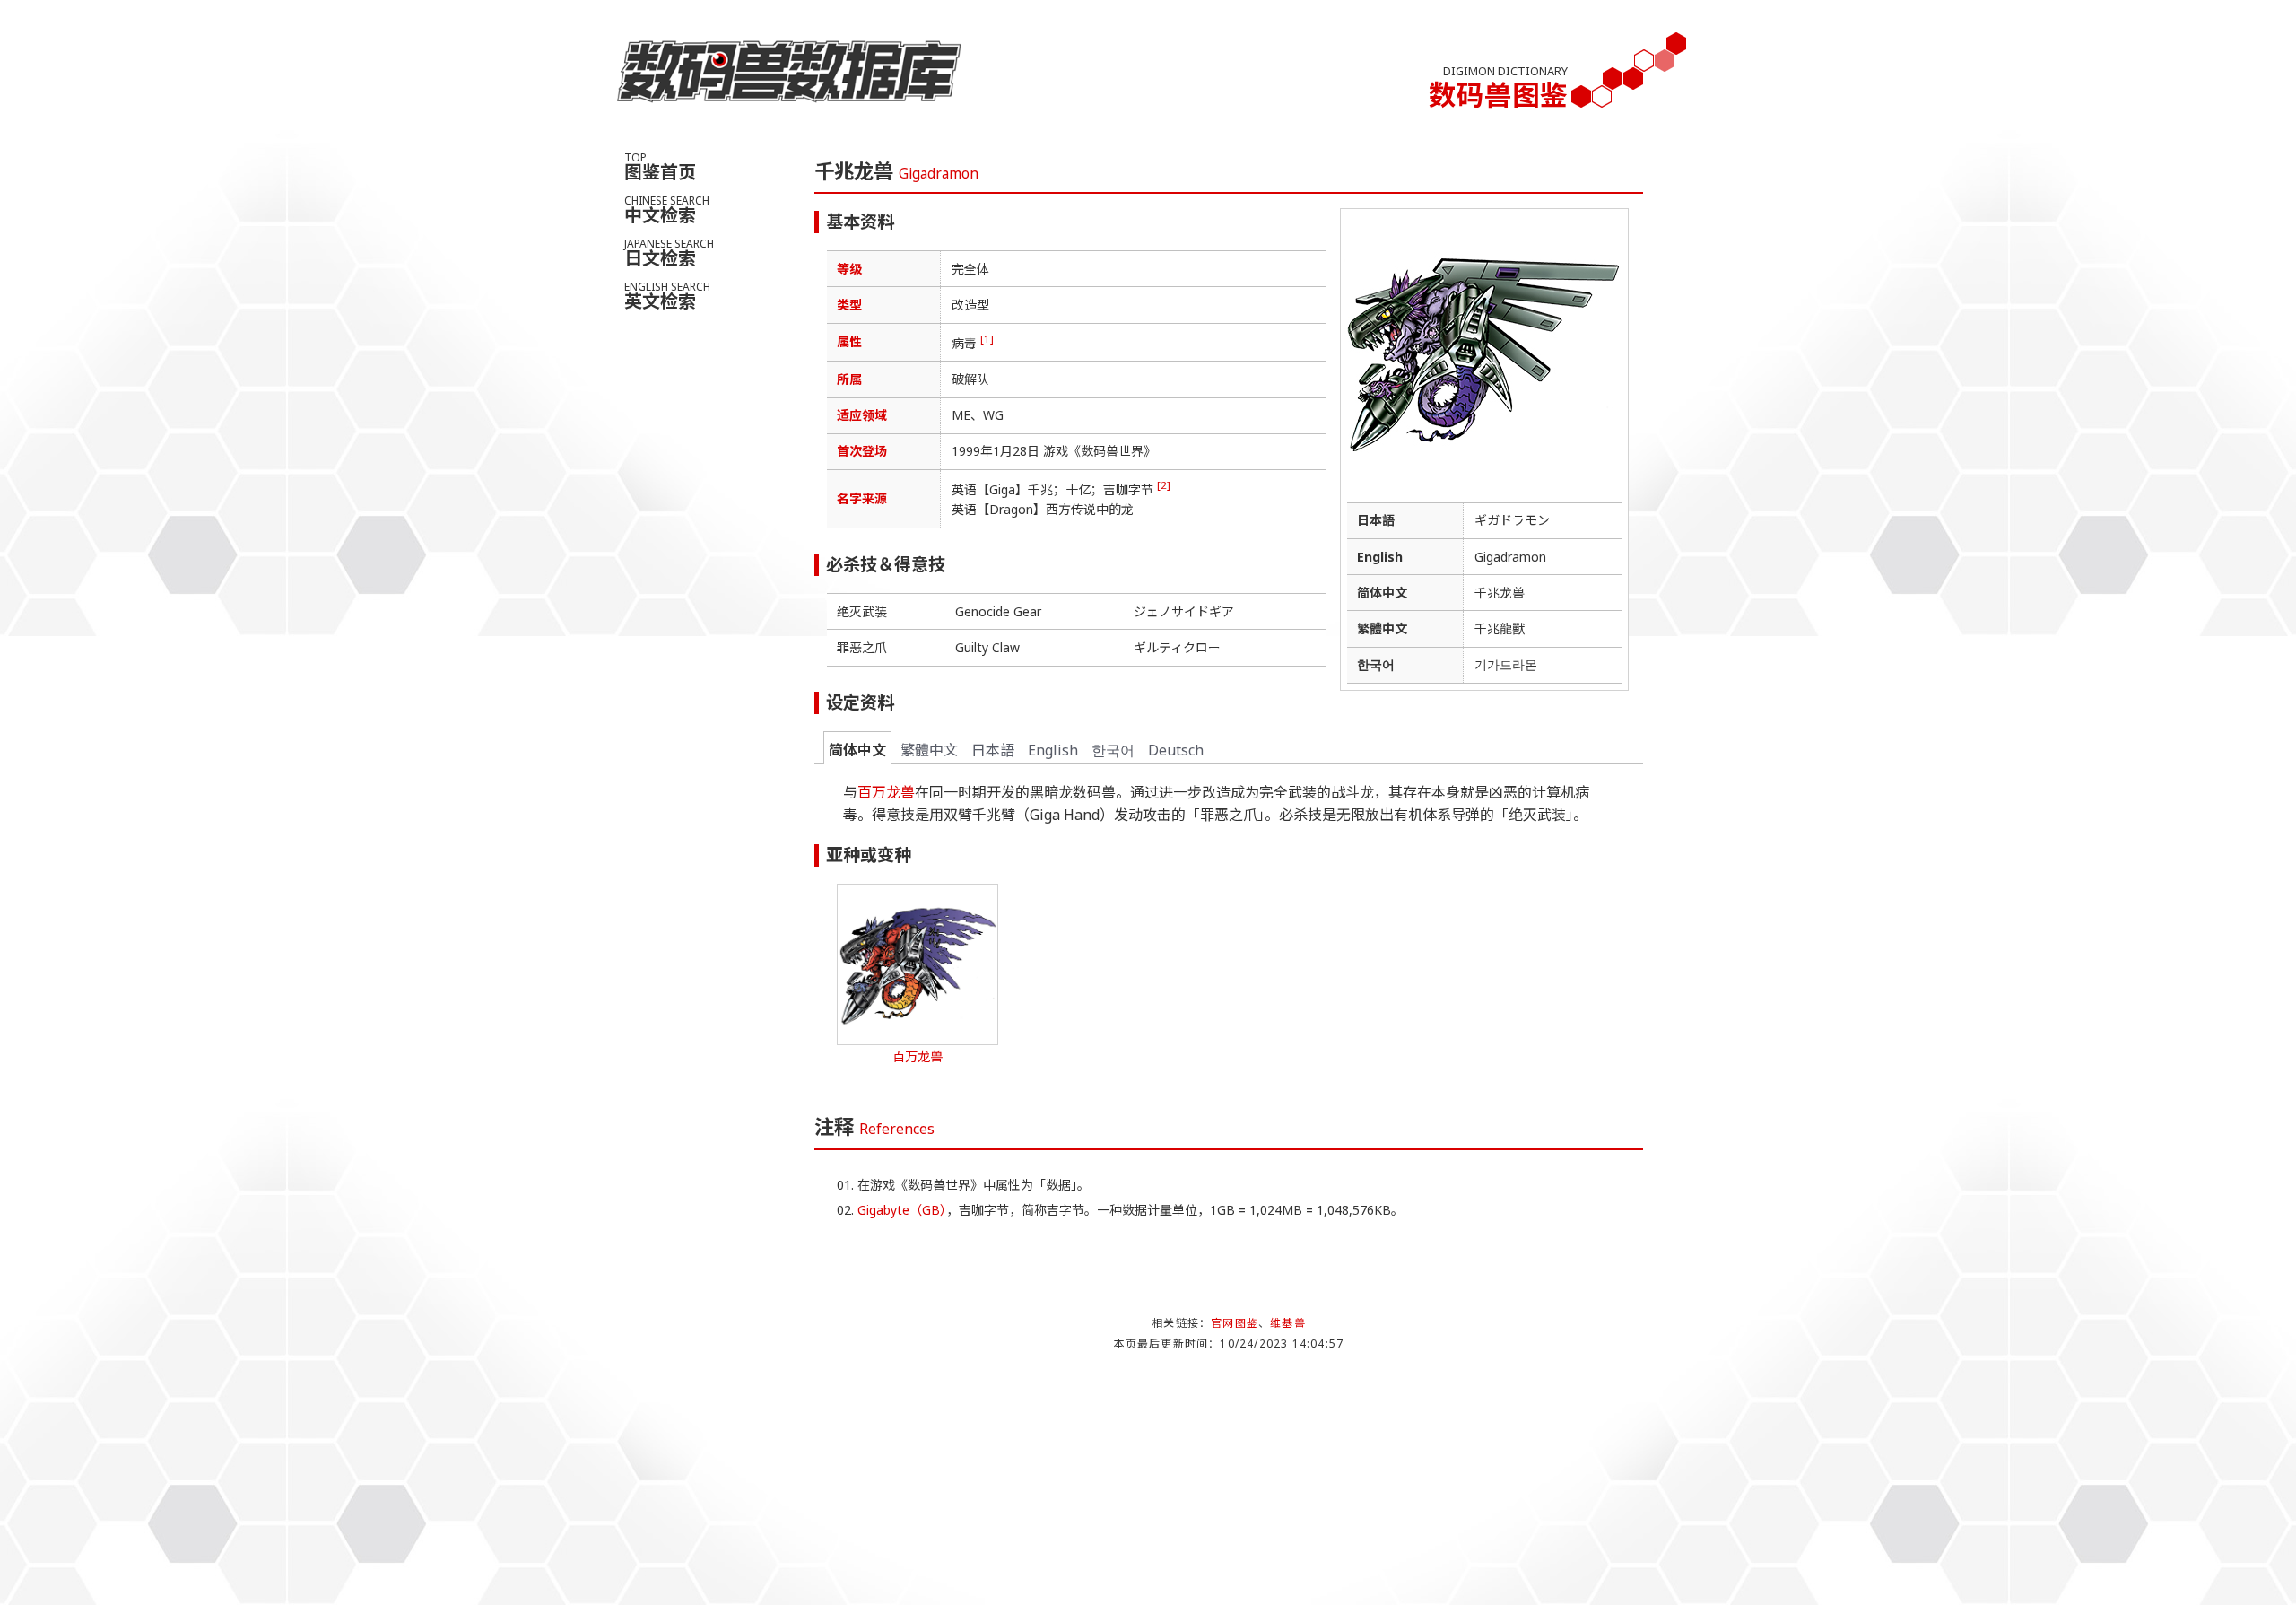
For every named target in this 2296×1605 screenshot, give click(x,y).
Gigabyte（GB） (902, 1210)
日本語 (993, 750)
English (1053, 750)
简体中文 (857, 750)
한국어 (1113, 750)
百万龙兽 (886, 792)
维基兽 (1288, 1323)
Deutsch (1176, 750)
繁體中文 (929, 750)
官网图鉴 (1235, 1323)
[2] (1164, 485)
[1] (987, 339)
